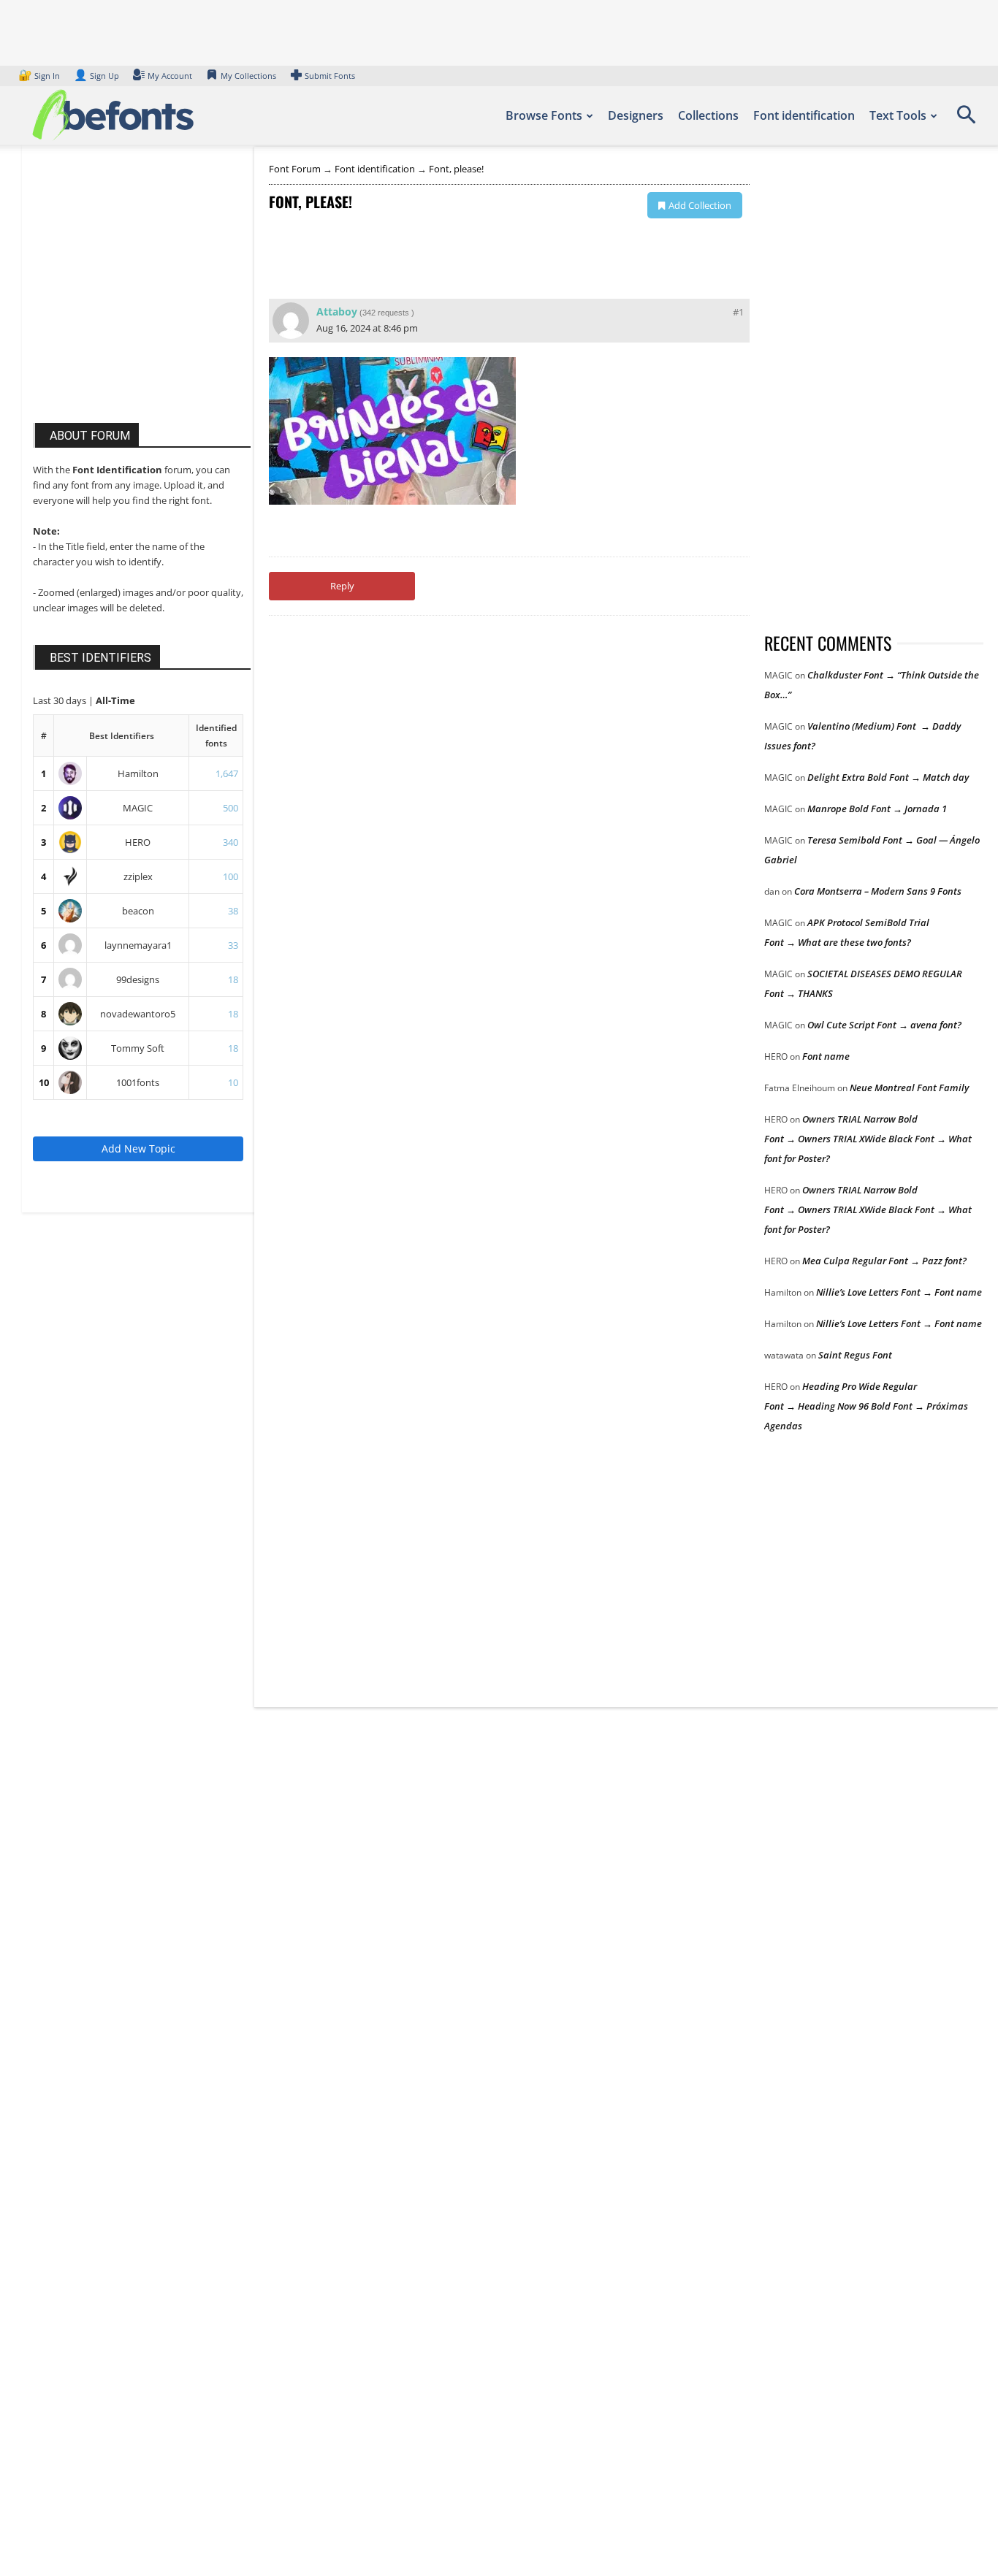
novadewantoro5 (138, 1014)
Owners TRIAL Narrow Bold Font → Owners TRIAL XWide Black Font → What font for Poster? (868, 1139)
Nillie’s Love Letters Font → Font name (899, 1292)
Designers (636, 115)
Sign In (40, 76)
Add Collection (700, 205)
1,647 (227, 773)
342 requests (386, 313)
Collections (708, 115)
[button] (966, 120)
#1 (738, 312)
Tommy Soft (138, 1048)
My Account (170, 76)
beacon (138, 911)
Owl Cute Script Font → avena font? (884, 1025)
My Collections (248, 76)
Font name (826, 1056)
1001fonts (138, 1082)
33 (233, 945)
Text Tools (898, 115)
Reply (342, 586)
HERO (138, 842)
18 (233, 979)
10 (44, 1082)
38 (233, 911)
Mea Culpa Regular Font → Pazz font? (884, 1261)
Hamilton (138, 773)
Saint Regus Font (855, 1355)
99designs (138, 979)
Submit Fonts (330, 76)
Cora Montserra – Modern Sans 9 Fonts (878, 891)
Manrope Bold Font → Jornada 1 (877, 809)
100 (231, 876)
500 (231, 808)
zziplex (138, 876)
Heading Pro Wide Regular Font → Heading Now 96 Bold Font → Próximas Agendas (866, 1406)
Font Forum (295, 169)
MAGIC (138, 808)
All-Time (115, 700)
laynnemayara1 (138, 945)
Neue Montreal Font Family (909, 1088)
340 (231, 842)
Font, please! (456, 169)
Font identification (804, 115)
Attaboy (337, 312)
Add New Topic (138, 1149)
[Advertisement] (142, 298)
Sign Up (96, 76)
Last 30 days (61, 700)
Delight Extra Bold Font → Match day (888, 777)
